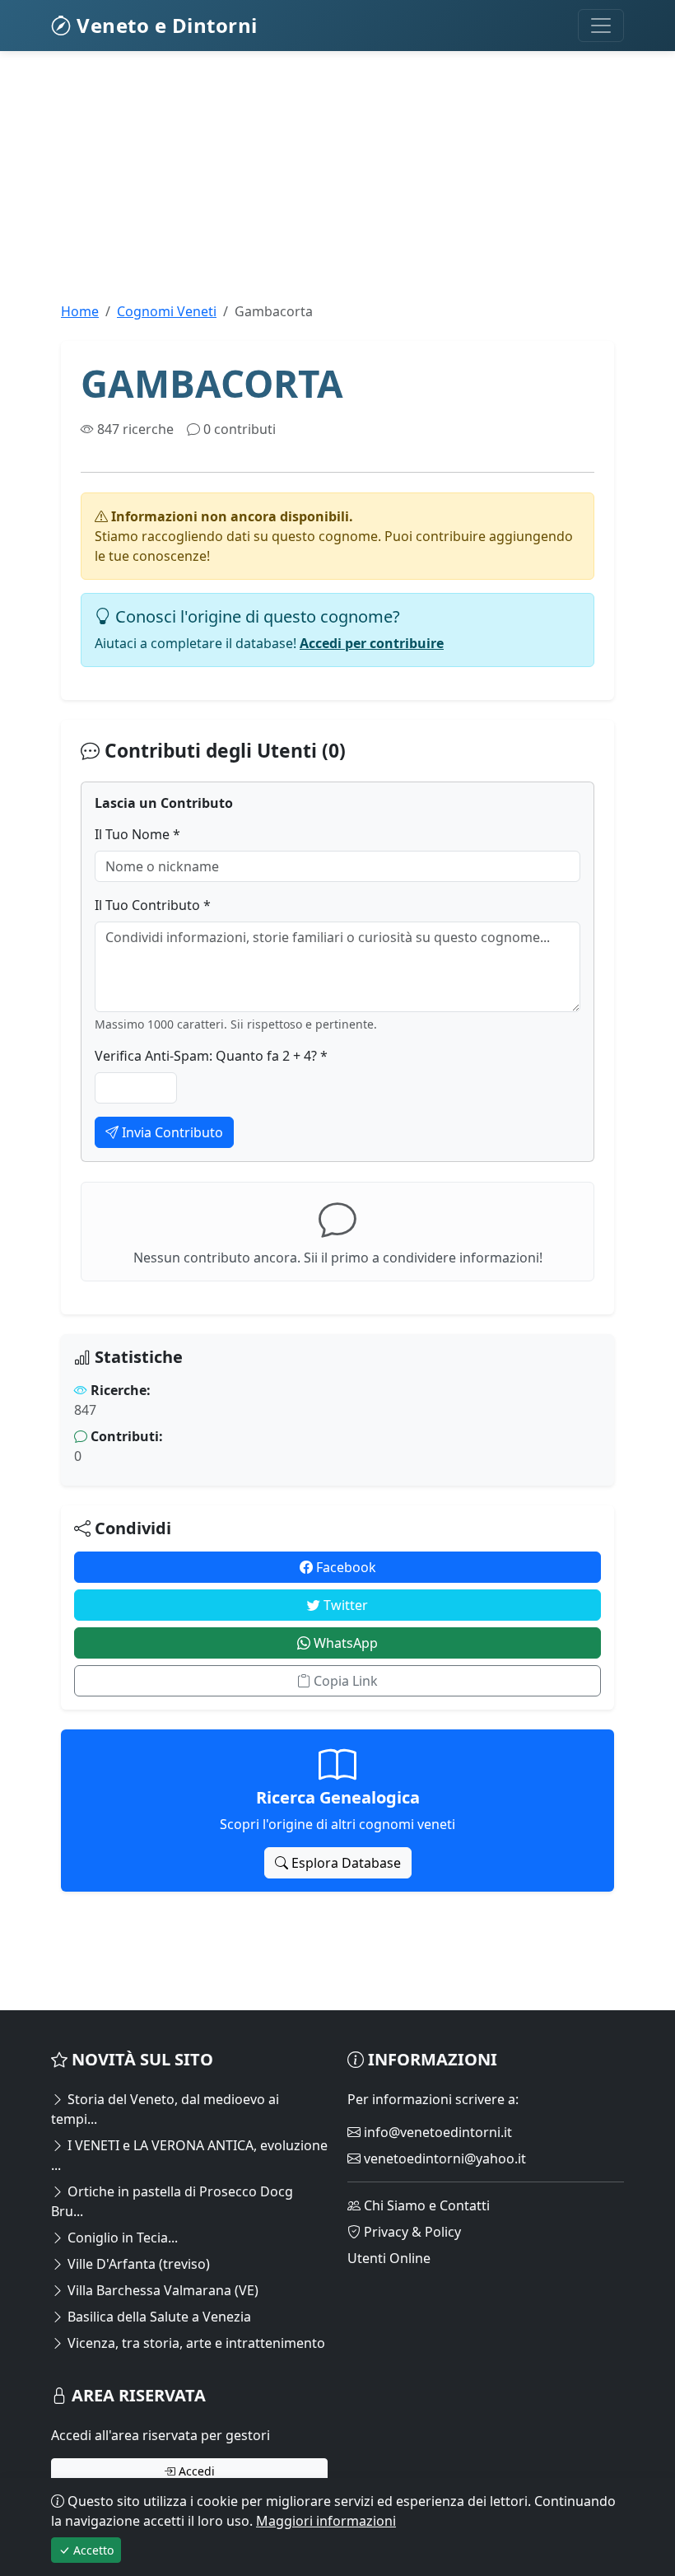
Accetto (92, 2550)
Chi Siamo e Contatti (425, 2205)
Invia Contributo (171, 1132)
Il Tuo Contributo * (153, 905)
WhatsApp (344, 1643)
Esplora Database (344, 1863)
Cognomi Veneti (167, 311)
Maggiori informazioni (326, 2521)
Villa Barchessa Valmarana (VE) (161, 2290)
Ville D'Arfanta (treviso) (137, 2264)
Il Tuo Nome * (137, 834)
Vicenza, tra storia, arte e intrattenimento (195, 2343)
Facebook (344, 1567)
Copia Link (344, 1681)
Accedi (195, 2471)
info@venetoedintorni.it (436, 2132)
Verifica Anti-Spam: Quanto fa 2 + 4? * (211, 1056)
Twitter (344, 1605)
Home (80, 311)
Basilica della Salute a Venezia (158, 2317)
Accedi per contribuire (372, 643)
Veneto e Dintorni (165, 25)
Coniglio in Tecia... (121, 2238)
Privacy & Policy (411, 2232)
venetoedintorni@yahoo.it (443, 2158)
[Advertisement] (337, 186)
